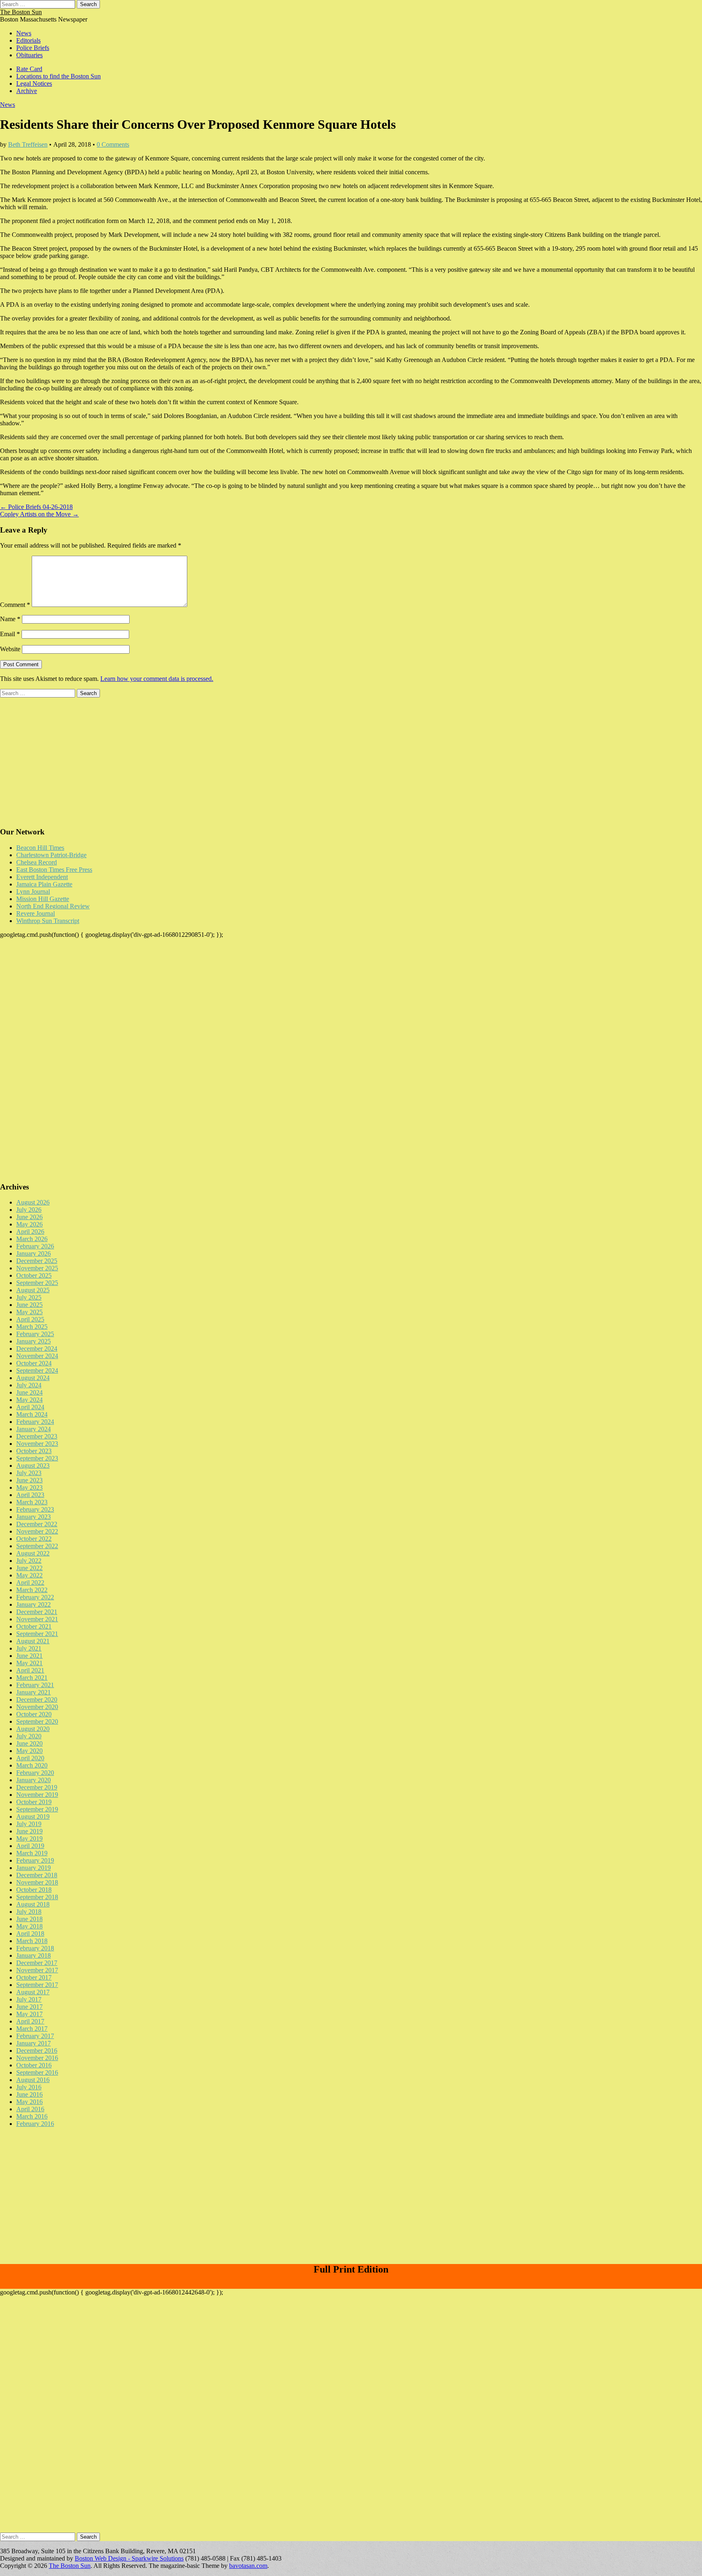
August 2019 (33, 1817)
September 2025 (37, 1283)
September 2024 (37, 1370)
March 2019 (32, 1853)
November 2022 (37, 1531)
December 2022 (37, 1524)
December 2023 (37, 1436)
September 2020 (37, 1721)
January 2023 (34, 1517)
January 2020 (34, 1780)
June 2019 (29, 1831)
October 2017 (34, 1977)
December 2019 (37, 1787)
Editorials (28, 40)
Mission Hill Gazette (43, 899)
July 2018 (29, 1912)
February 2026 (35, 1246)
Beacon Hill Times (40, 848)
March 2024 (32, 1414)
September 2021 (37, 1634)
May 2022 (29, 1575)
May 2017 (29, 2014)
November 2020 (37, 1707)
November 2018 (37, 1882)
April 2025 (30, 1319)
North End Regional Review (53, 906)
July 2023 (29, 1473)
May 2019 (29, 1838)
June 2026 (29, 1217)
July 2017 (29, 1999)
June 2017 (29, 2007)
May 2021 (29, 1663)
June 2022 (29, 1568)
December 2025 (37, 1261)
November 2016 (37, 2058)
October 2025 (34, 1275)
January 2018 (34, 1955)
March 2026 (32, 1239)
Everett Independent (42, 877)
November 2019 (37, 1795)
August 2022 (33, 1553)
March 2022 (32, 1590)
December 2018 (37, 1875)
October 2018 (34, 1890)
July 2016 (29, 2087)
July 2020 (29, 1736)
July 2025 (29, 1297)
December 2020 (37, 1700)
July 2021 (29, 1648)
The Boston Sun (21, 12)
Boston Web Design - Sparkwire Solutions (129, 2558)
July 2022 (29, 1561)
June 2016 (29, 2094)
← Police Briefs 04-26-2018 (36, 507)
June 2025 (29, 1305)
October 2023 (34, 1451)
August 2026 (33, 1202)
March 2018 (32, 1941)
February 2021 (35, 1685)
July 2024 (29, 1385)
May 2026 (29, 1224)
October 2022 (34, 1539)
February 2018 (35, 1948)
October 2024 (34, 1363)
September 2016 (37, 2072)
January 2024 (34, 1429)
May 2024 (29, 1400)
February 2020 (35, 1773)
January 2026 (34, 1253)
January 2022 (34, 1604)
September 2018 (37, 1897)
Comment (15, 605)
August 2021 (33, 1641)
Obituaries (29, 55)
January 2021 (34, 1692)
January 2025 (34, 1341)
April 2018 (30, 1934)
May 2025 (29, 1312)
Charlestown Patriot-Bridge (51, 855)
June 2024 (29, 1392)
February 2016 (35, 2124)
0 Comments (113, 144)
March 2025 (32, 1327)
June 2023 (29, 1480)
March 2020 (32, 1765)
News (24, 33)
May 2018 (29, 1926)
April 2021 (30, 1670)
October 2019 (34, 1802)
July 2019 (29, 1824)
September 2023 (37, 1458)
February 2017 (35, 2036)
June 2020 (29, 1743)
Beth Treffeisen (28, 144)
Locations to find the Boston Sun (58, 76)
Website (10, 649)
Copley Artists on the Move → (39, 514)
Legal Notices (34, 83)
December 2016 (37, 2051)
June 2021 (29, 1656)
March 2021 (32, 1678)
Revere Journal (36, 913)
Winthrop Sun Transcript (48, 921)
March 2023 (32, 1502)
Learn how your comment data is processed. (157, 679)
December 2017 (37, 1963)
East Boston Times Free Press (54, 870)
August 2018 (33, 1904)
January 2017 (34, 2043)
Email (10, 634)
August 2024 (33, 1378)
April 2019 (30, 1846)
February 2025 (35, 1334)
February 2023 (35, 1509)
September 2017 (37, 1985)
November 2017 (37, 1970)
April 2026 (30, 1232)
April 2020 (30, 1758)
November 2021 (37, 1619)
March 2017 (32, 2029)
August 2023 (33, 1466)
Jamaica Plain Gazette (44, 884)
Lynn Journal (33, 892)
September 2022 (37, 1546)
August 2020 (33, 1729)
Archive (27, 91)
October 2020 (34, 1714)
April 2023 (30, 1495)
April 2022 (30, 1583)
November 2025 (37, 1268)
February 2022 (35, 1597)
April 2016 (30, 2109)
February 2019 (35, 1860)
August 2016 (33, 2080)
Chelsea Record (37, 862)
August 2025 (33, 1290)
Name (10, 619)
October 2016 (34, 2065)
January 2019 (34, 1868)
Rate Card (29, 69)
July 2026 (29, 1210)
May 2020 (29, 1751)
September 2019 (37, 1809)
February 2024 (35, 1422)
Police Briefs (33, 48)
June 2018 (29, 1919)
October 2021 (34, 1626)
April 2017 (30, 2021)
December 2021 (37, 1612)
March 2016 (32, 2116)
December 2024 (37, 1349)
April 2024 (30, 1407)
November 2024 (37, 1356)
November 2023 (37, 1444)
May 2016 (29, 2102)
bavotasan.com (248, 2566)
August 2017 (33, 1992)
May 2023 (29, 1487)
